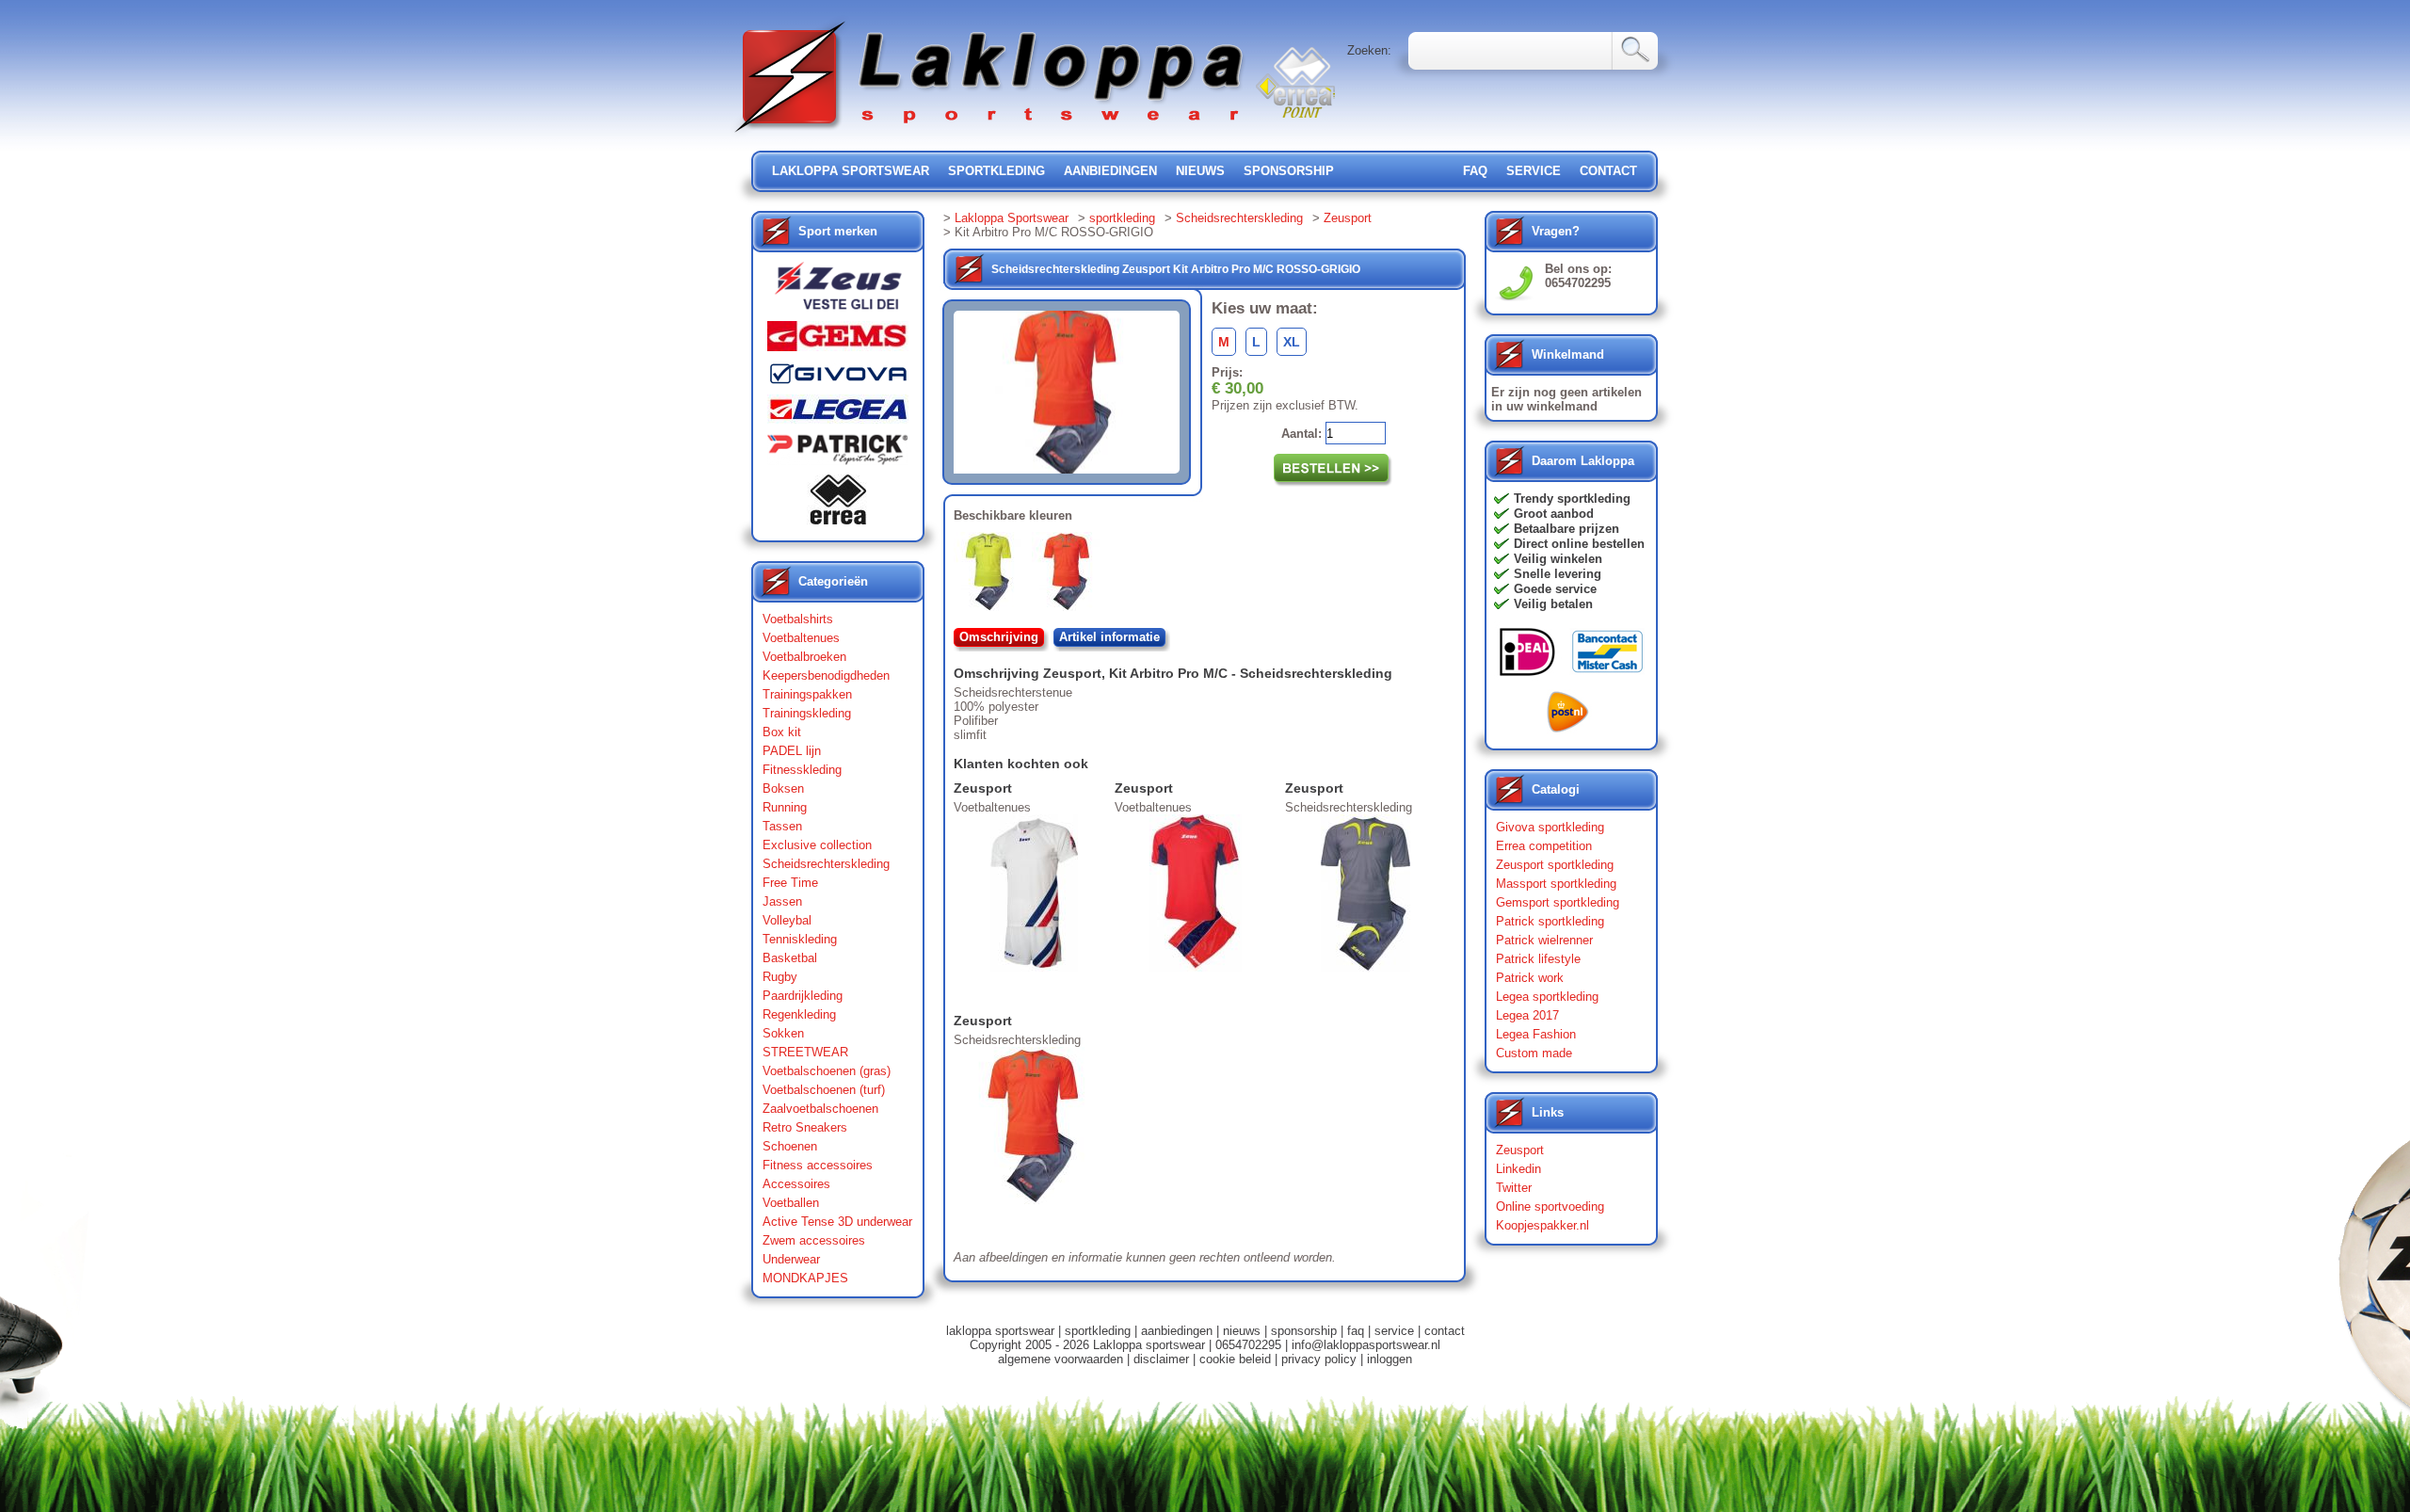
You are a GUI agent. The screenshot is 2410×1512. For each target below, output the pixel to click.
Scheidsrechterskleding (826, 864)
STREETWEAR (805, 1052)
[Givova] (838, 378)
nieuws (1200, 171)
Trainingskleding (807, 713)
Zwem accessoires (814, 1240)
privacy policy (1319, 1359)
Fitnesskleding (802, 770)
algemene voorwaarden (1060, 1359)
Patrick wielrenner (1544, 940)
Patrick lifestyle (1538, 959)
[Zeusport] (838, 291)
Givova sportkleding (1550, 827)
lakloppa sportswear (851, 171)
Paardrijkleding (803, 996)
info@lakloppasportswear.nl (1366, 1345)
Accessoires (796, 1184)
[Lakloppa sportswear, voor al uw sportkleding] (990, 134)
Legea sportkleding (1547, 997)
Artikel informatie (1109, 637)
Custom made (1534, 1053)
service (1534, 171)
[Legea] (838, 414)
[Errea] (838, 504)
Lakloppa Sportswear (1012, 218)
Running (785, 807)
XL (1292, 342)
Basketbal (790, 958)
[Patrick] (838, 454)
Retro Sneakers (805, 1127)
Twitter (1514, 1188)
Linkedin (1518, 1169)
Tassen (782, 826)
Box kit (782, 732)
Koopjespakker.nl (1542, 1225)
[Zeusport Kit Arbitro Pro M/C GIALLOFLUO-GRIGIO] (993, 575)
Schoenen (790, 1146)
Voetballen (791, 1203)
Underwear (791, 1259)
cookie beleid (1235, 1359)
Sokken (783, 1033)
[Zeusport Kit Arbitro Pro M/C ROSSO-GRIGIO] (1071, 575)
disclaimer (1161, 1359)
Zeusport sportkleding (1555, 865)
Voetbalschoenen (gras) (827, 1071)
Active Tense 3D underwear (837, 1222)
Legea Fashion (1536, 1034)
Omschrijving (999, 637)
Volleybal (787, 920)
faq (1356, 1331)
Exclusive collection (817, 845)
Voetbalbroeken (804, 657)
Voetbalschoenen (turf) (824, 1090)
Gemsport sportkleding (1558, 902)
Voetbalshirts (798, 619)
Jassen (782, 901)
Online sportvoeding (1550, 1206)
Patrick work (1530, 978)
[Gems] (838, 341)
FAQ (1475, 171)
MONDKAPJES (805, 1278)
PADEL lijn (792, 751)
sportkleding (996, 171)
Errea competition (1544, 846)
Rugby (780, 977)
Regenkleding (799, 1014)
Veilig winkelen (1558, 559)
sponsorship (1289, 171)
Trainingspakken (807, 694)
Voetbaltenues (801, 638)
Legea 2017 (1527, 1015)
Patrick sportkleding (1550, 921)
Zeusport (1348, 218)
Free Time (790, 883)
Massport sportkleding (1556, 884)
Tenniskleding (800, 939)
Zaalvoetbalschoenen (820, 1109)
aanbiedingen (1110, 171)
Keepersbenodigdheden (826, 676)
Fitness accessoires (818, 1165)
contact (1608, 171)
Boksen (783, 788)
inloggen (1390, 1359)
